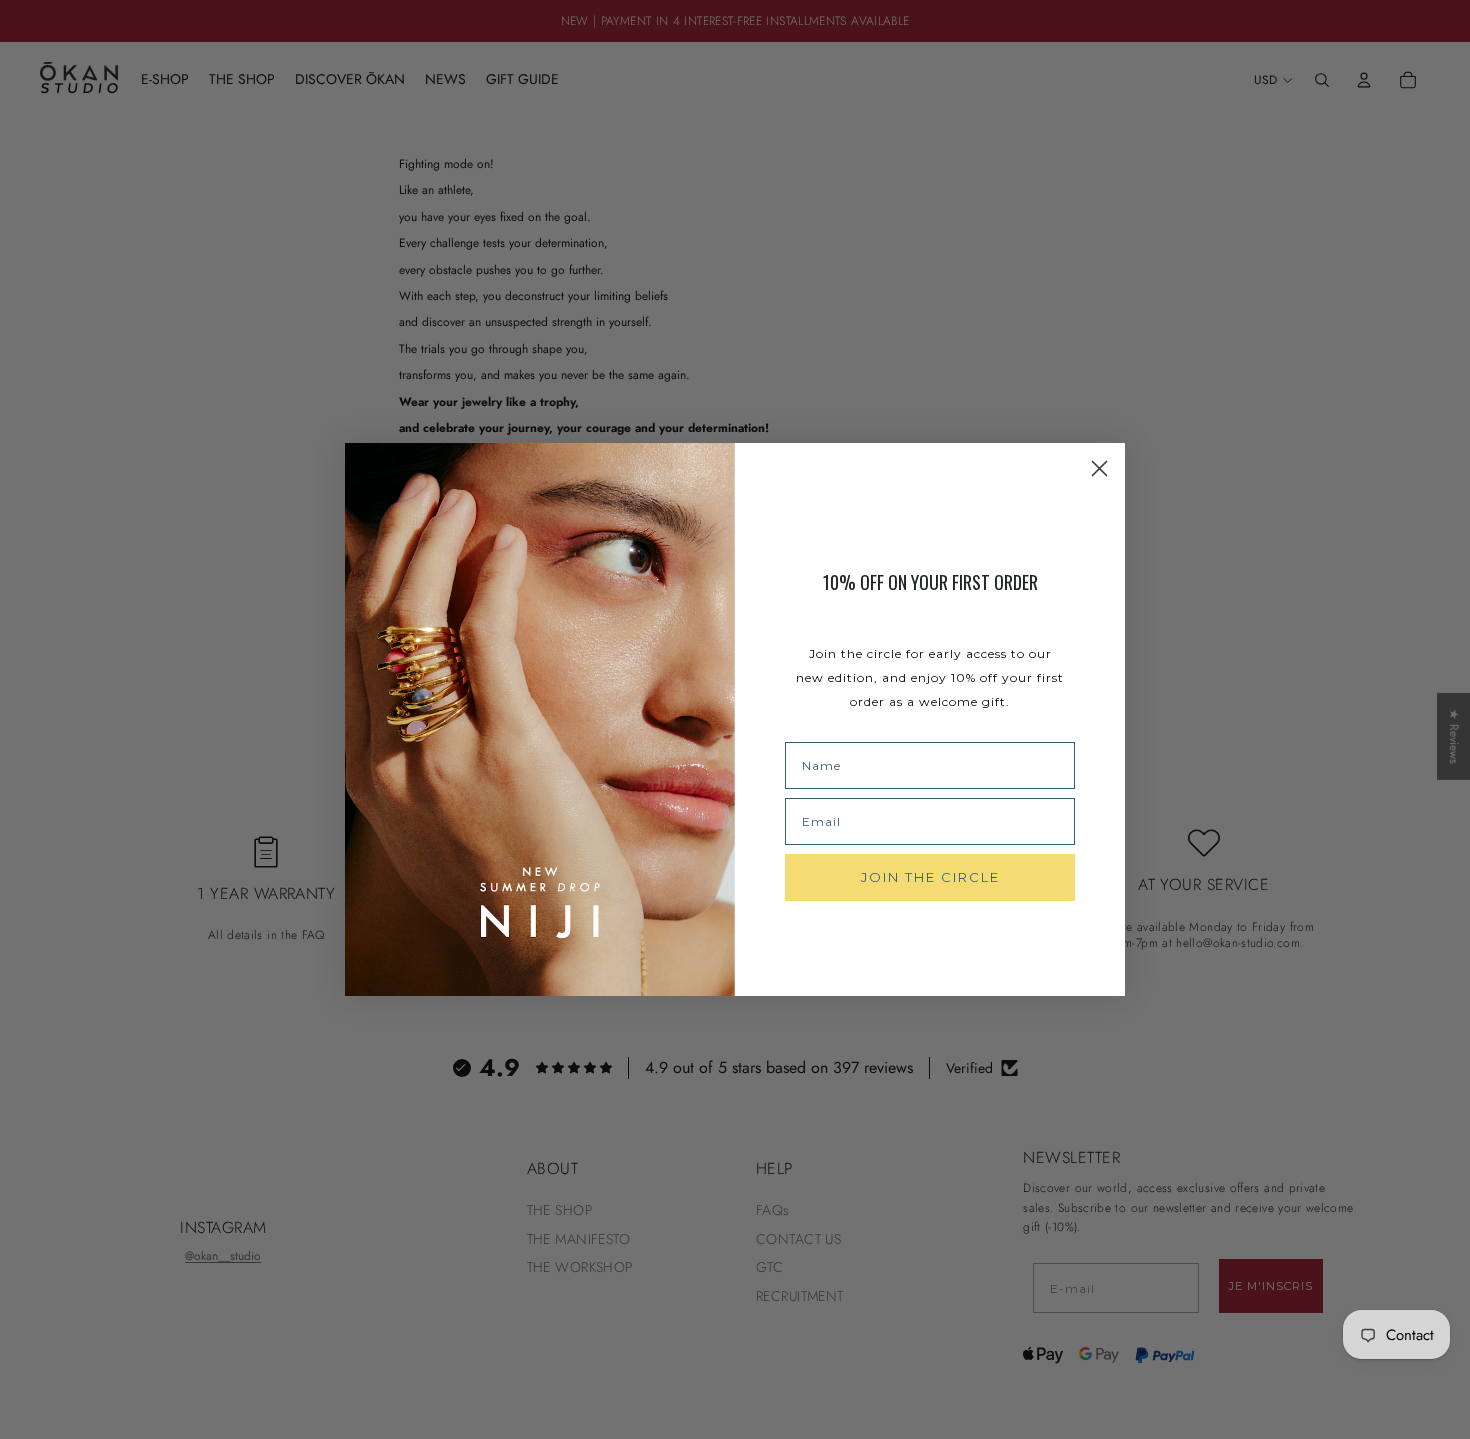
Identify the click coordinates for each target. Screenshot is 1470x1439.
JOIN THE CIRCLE (930, 877)
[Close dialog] (1099, 468)
